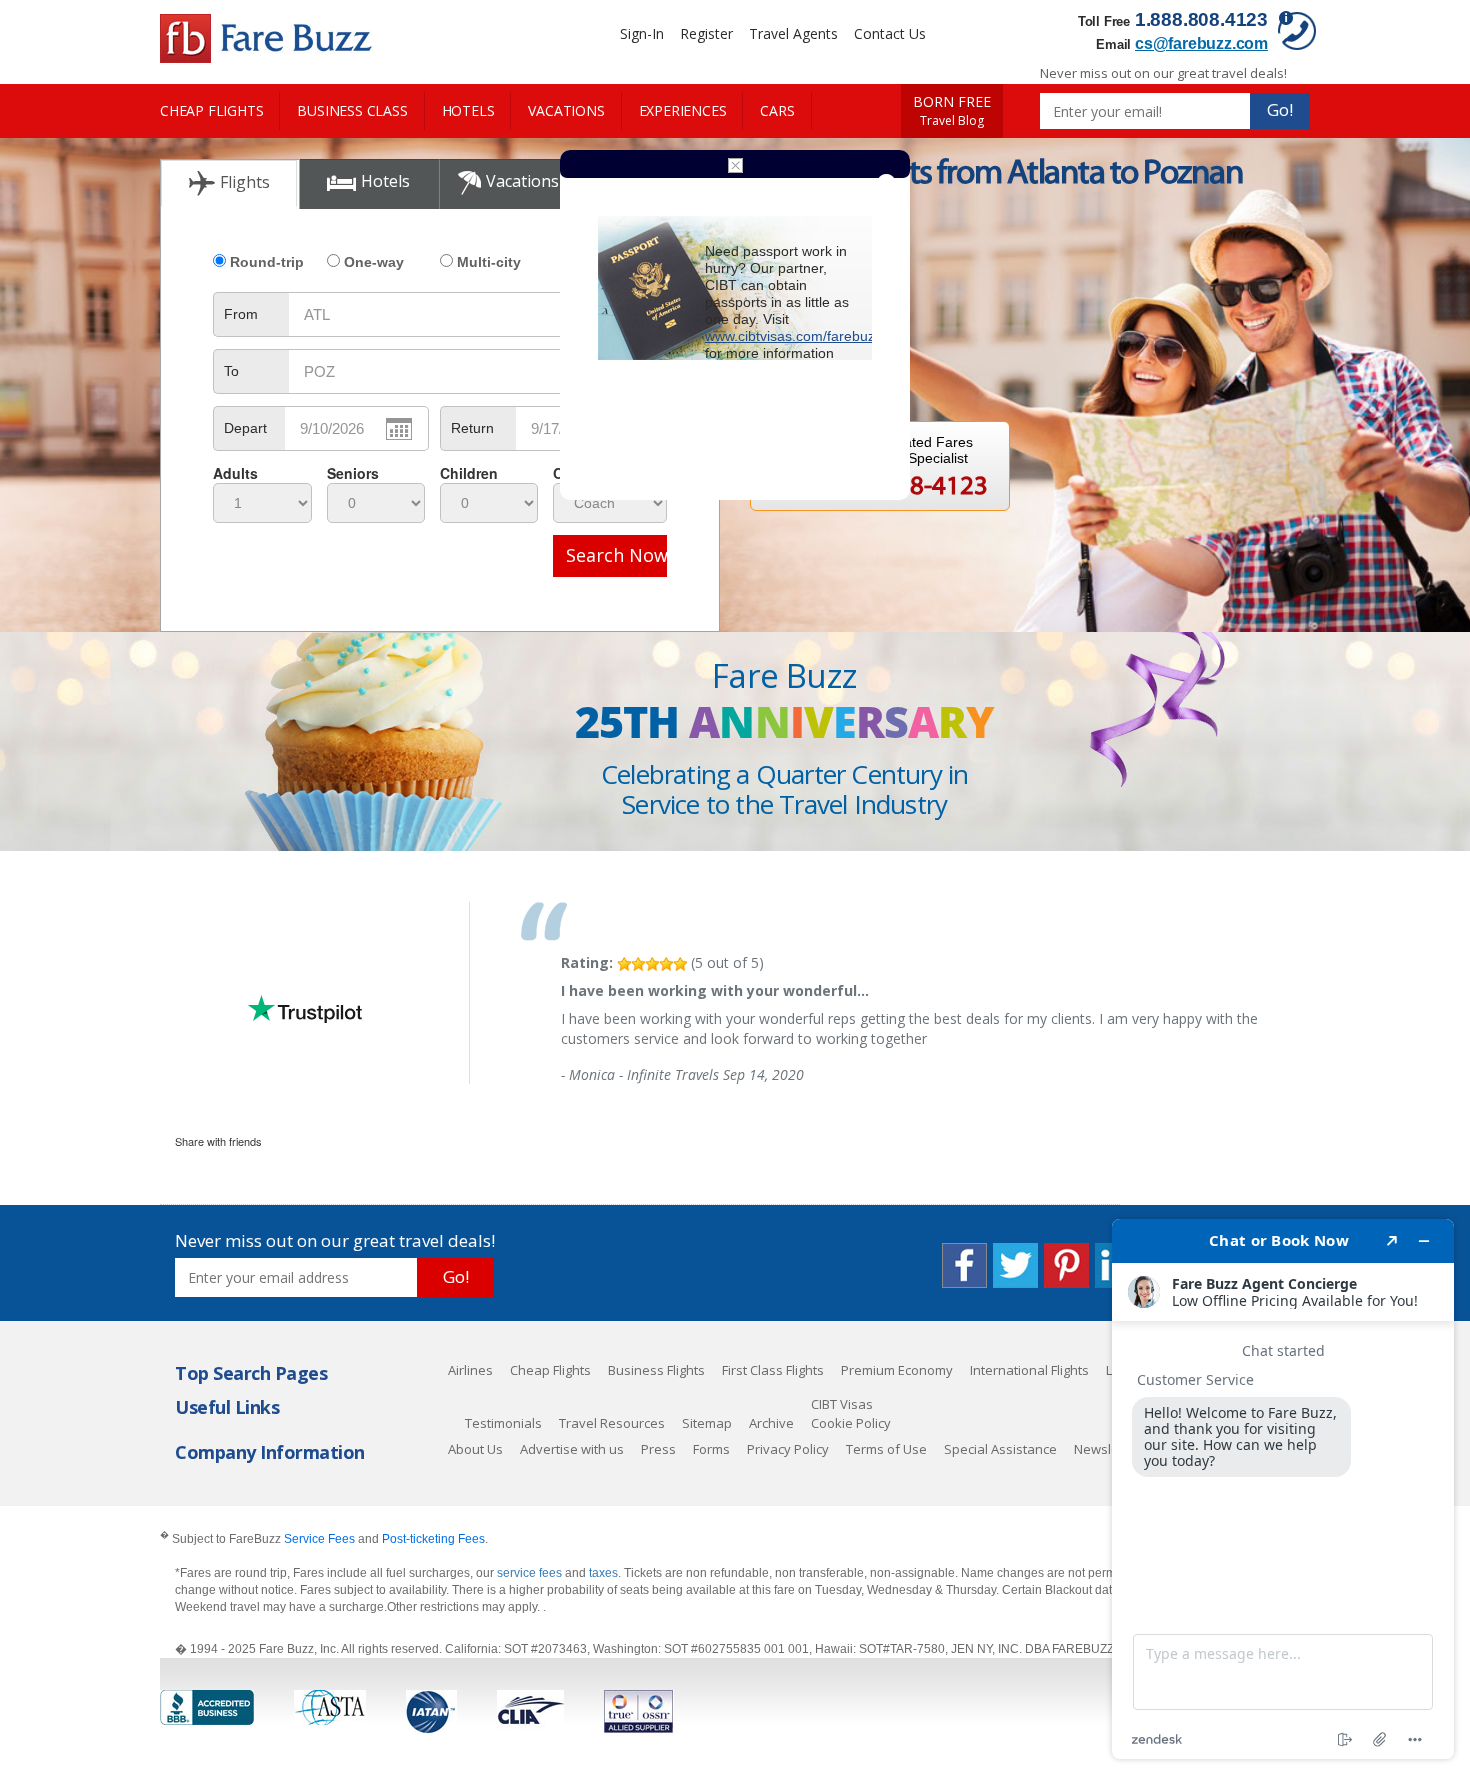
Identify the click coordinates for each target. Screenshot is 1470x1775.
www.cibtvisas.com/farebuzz (793, 336)
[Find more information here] (1283, 1489)
